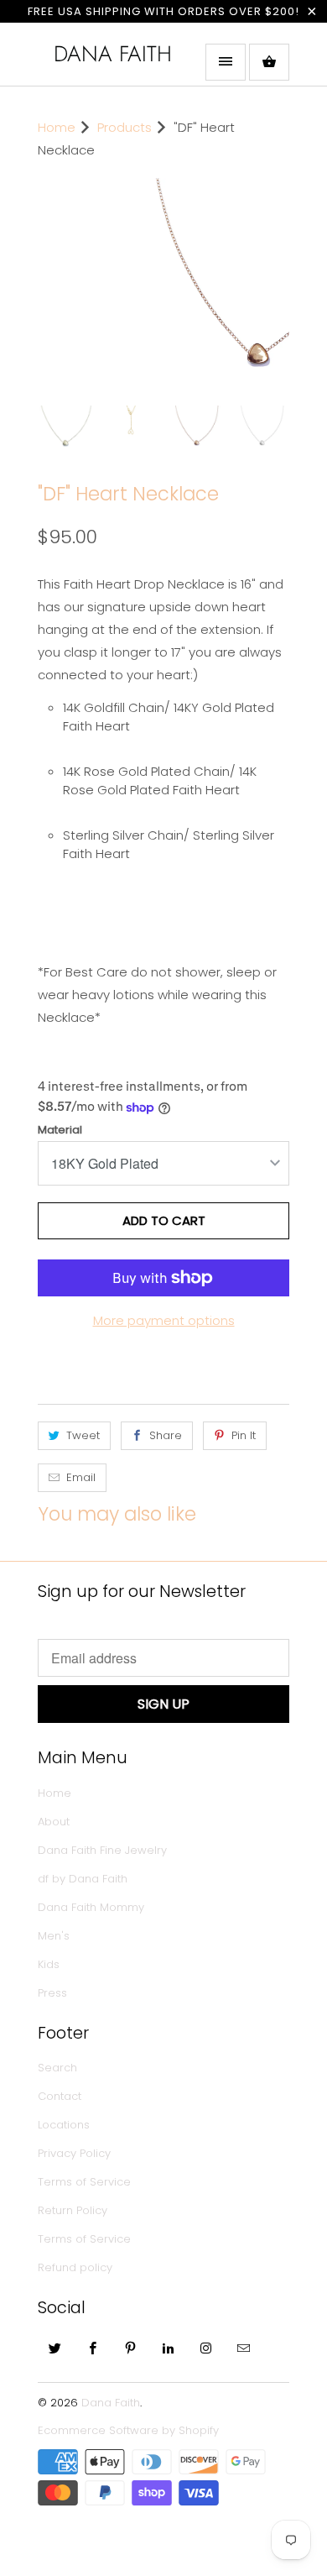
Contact (60, 2136)
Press (52, 2032)
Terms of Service (84, 2221)
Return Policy (73, 2250)
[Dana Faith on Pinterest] (131, 2387)
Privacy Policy (74, 2193)
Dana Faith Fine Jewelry (102, 1890)
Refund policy (75, 2307)
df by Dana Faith (83, 1918)
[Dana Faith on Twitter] (55, 2387)
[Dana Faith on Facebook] (93, 2387)
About (54, 1861)
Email (81, 1517)
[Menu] (226, 62)
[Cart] (269, 62)
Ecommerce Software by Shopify (128, 2470)
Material (60, 1169)
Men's (54, 1975)
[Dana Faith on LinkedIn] (169, 2387)
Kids (49, 2004)
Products (125, 127)
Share (166, 1475)
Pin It (244, 1475)
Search (57, 2107)
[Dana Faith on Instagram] (206, 2387)
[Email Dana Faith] (244, 2387)
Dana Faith (113, 54)
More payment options (164, 1360)
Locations (64, 2164)
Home (54, 1833)
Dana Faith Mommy (91, 1947)
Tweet (83, 1475)
